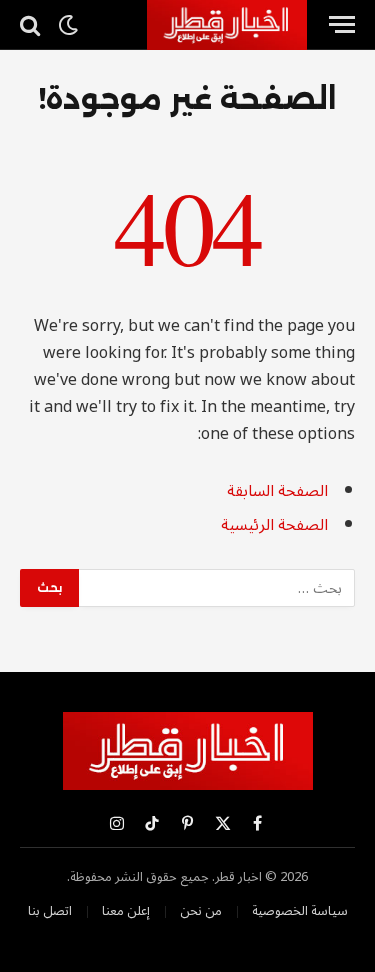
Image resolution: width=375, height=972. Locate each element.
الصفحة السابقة (277, 491)
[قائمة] (342, 24)
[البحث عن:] (216, 588)
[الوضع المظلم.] (68, 25)
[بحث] (32, 24)
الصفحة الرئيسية (274, 525)
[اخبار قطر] (227, 25)
